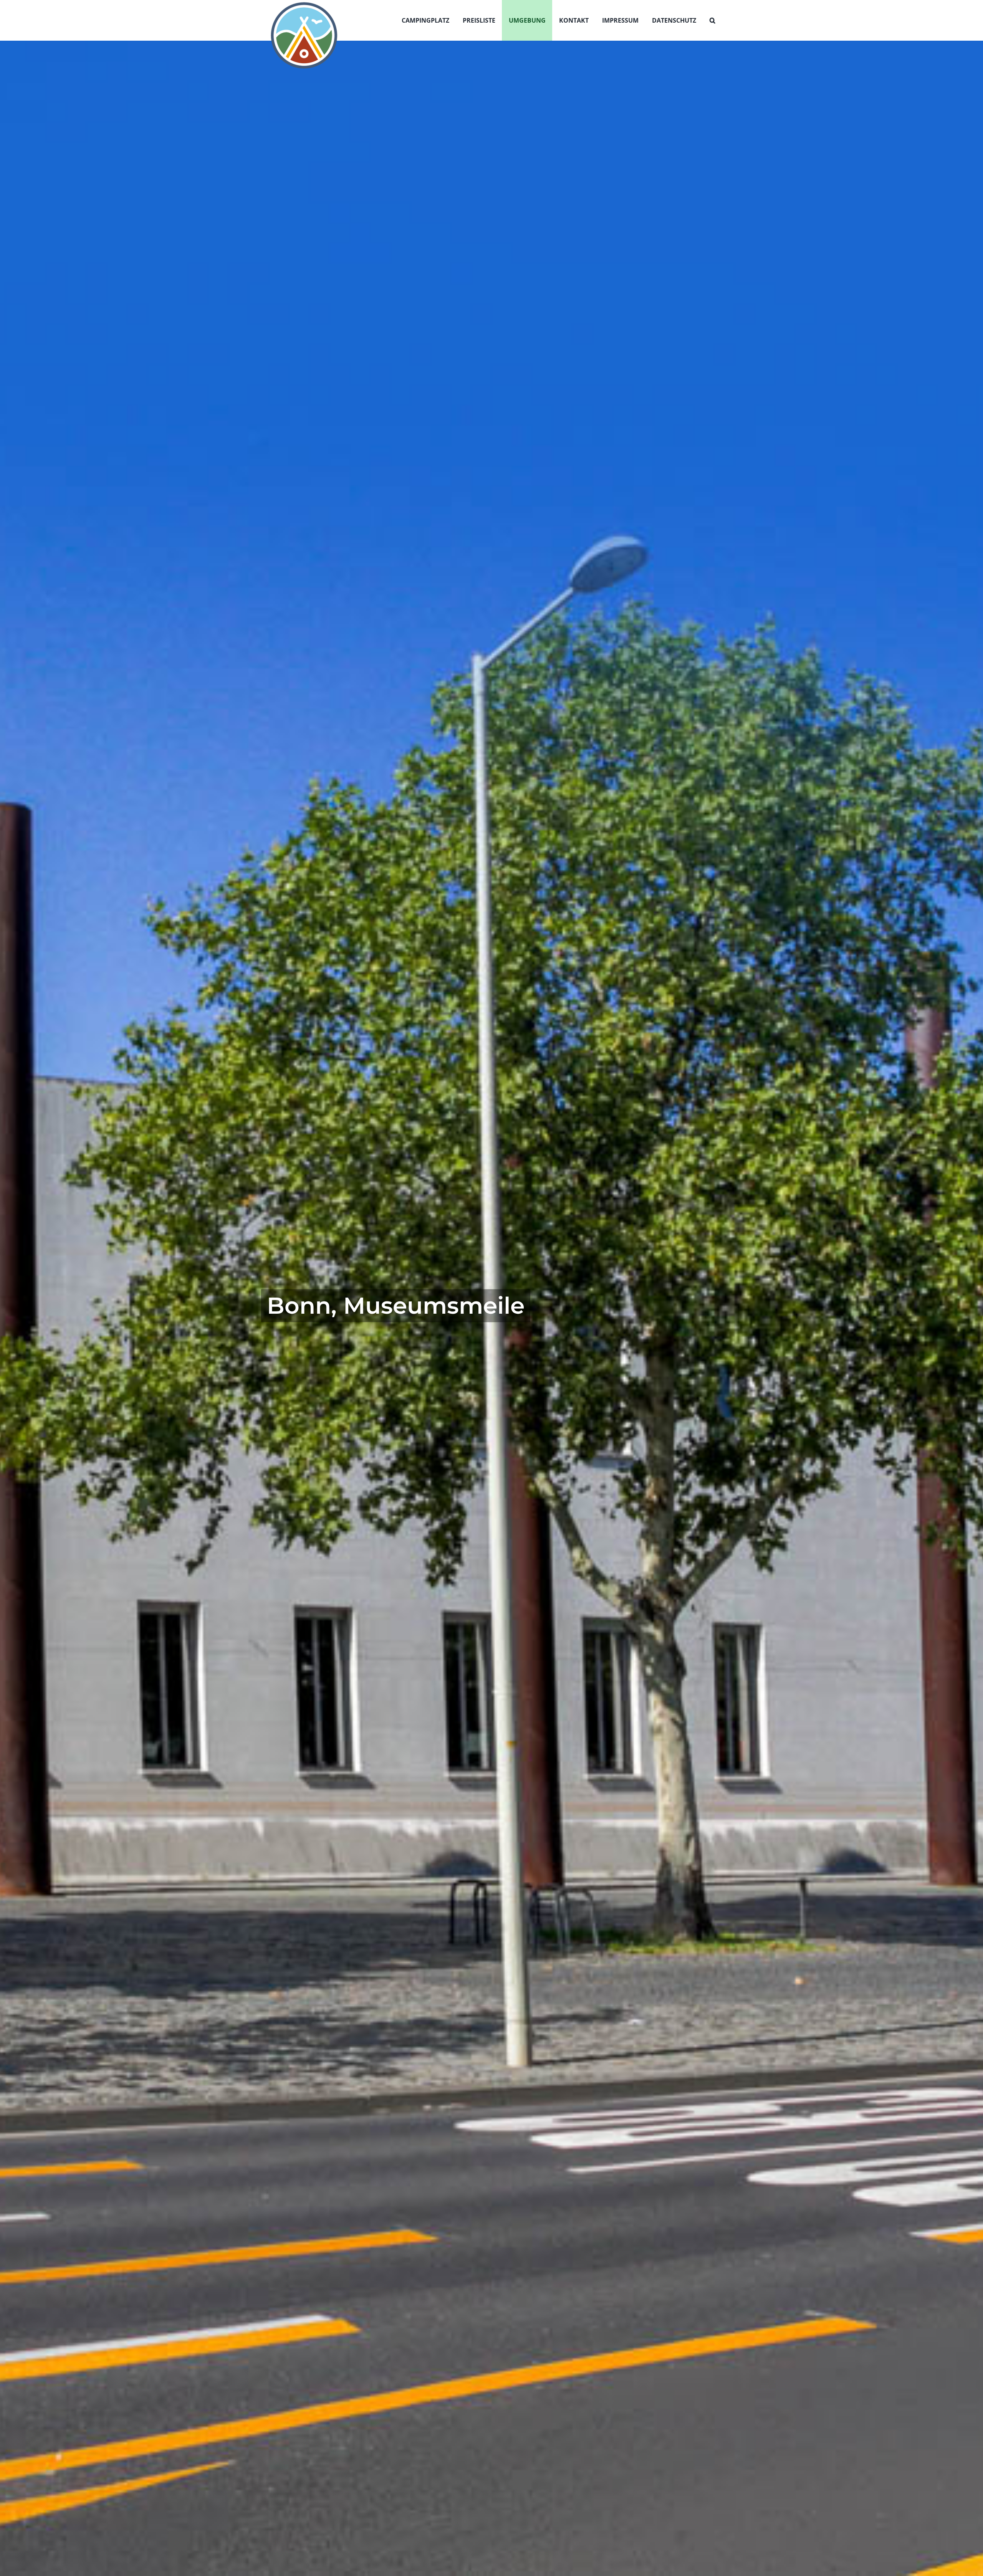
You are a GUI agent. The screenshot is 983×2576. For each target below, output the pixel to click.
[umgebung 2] (491, 1308)
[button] (712, 20)
